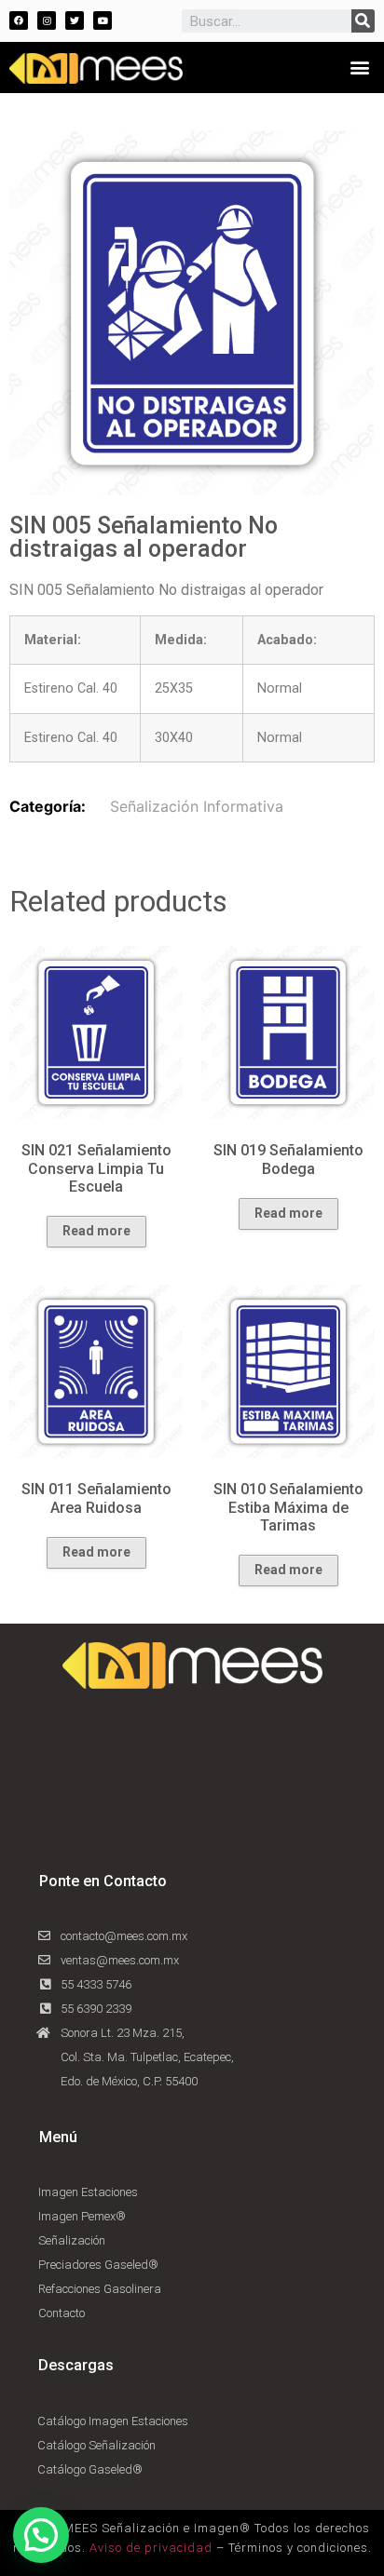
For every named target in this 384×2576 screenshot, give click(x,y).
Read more (96, 1231)
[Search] (363, 21)
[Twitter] (75, 20)
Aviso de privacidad (151, 2548)
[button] (359, 67)
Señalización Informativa (197, 806)
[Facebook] (19, 20)
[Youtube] (103, 20)
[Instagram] (47, 20)
